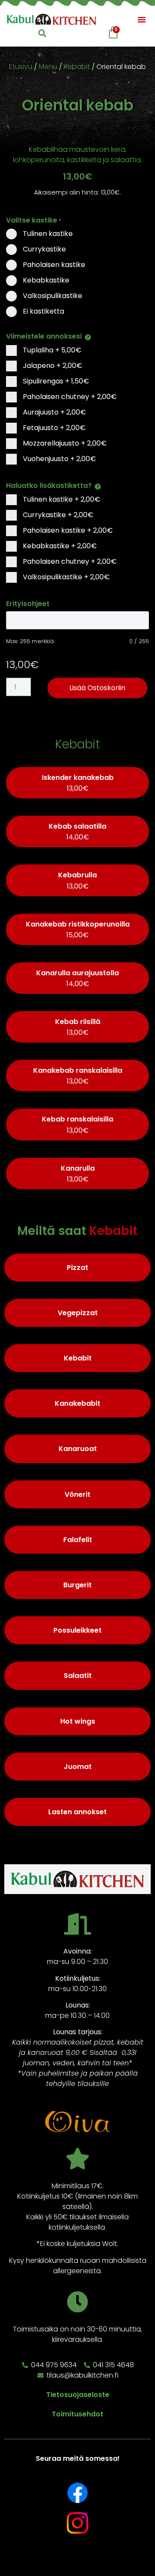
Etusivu (21, 67)
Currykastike (57, 515)
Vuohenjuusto (59, 459)
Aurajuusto (54, 412)
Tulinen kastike (61, 499)
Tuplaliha (51, 350)
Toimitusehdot (77, 2414)
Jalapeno (52, 366)
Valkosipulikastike (65, 577)
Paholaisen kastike (67, 530)
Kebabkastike (59, 546)
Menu (48, 67)
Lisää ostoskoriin (97, 688)
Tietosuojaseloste (78, 2395)
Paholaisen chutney (69, 397)
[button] (142, 19)
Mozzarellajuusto (64, 443)
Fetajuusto (53, 428)
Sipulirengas (55, 381)
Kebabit (77, 67)
